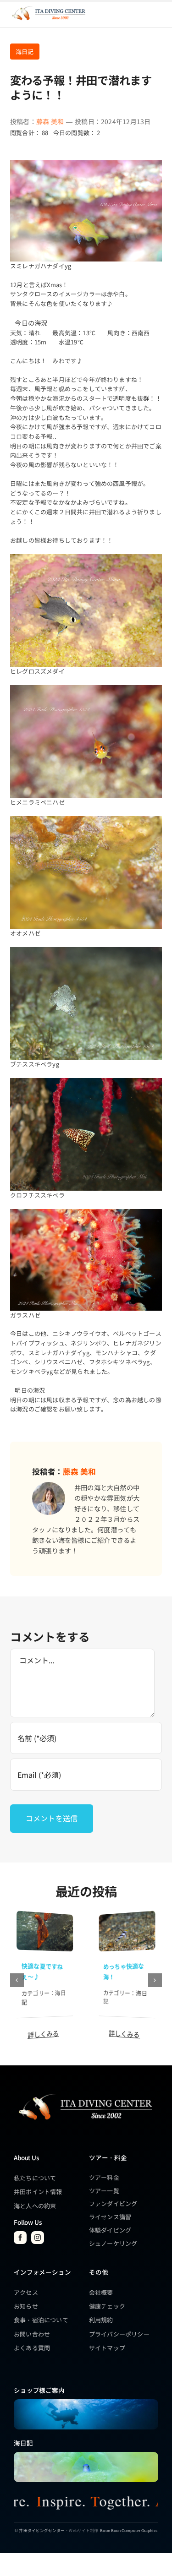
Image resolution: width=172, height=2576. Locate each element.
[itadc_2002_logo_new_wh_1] (85, 2094)
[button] (17, 1980)
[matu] (127, 1915)
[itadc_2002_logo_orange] (48, 7)
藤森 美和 (50, 121)
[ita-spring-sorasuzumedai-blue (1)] (86, 2455)
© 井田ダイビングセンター (40, 2530)
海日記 (25, 52)
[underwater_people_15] (86, 2402)
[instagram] (38, 2238)
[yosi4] (45, 1915)
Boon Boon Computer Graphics (128, 2530)
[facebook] (20, 2238)
